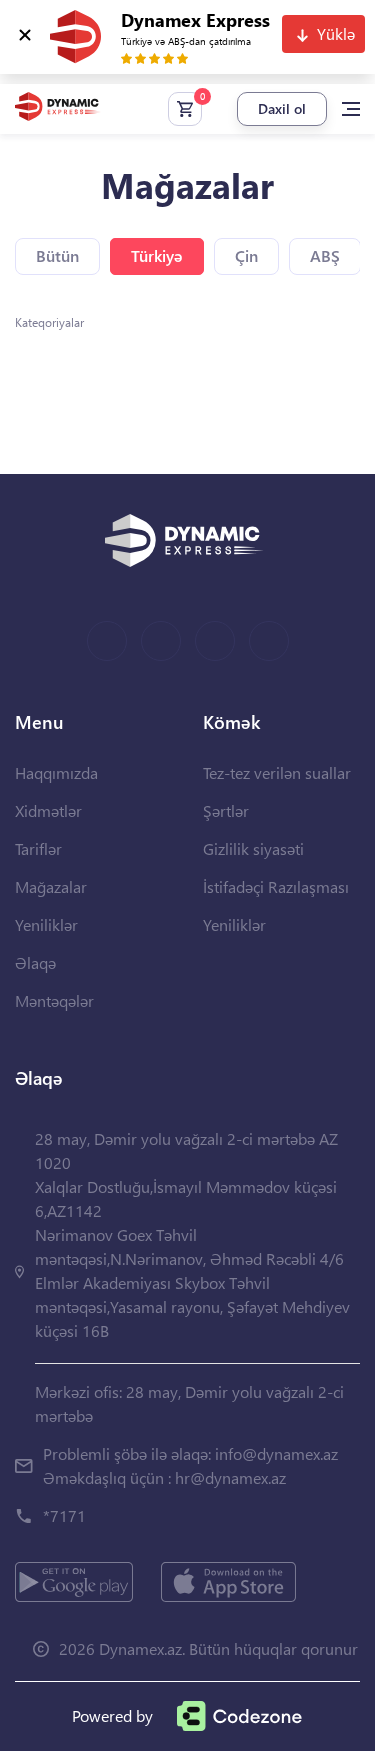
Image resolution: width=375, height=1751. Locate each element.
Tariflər (38, 848)
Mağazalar (51, 886)
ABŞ (325, 255)
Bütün (57, 255)
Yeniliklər (46, 924)
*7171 (64, 1515)
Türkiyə (157, 255)
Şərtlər (226, 810)
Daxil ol (282, 108)
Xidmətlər (48, 810)
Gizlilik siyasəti (253, 848)
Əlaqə (35, 962)
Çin (246, 255)
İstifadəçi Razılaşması (276, 886)
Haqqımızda (56, 772)
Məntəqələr (54, 1000)
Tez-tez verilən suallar (277, 772)
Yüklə (336, 33)
